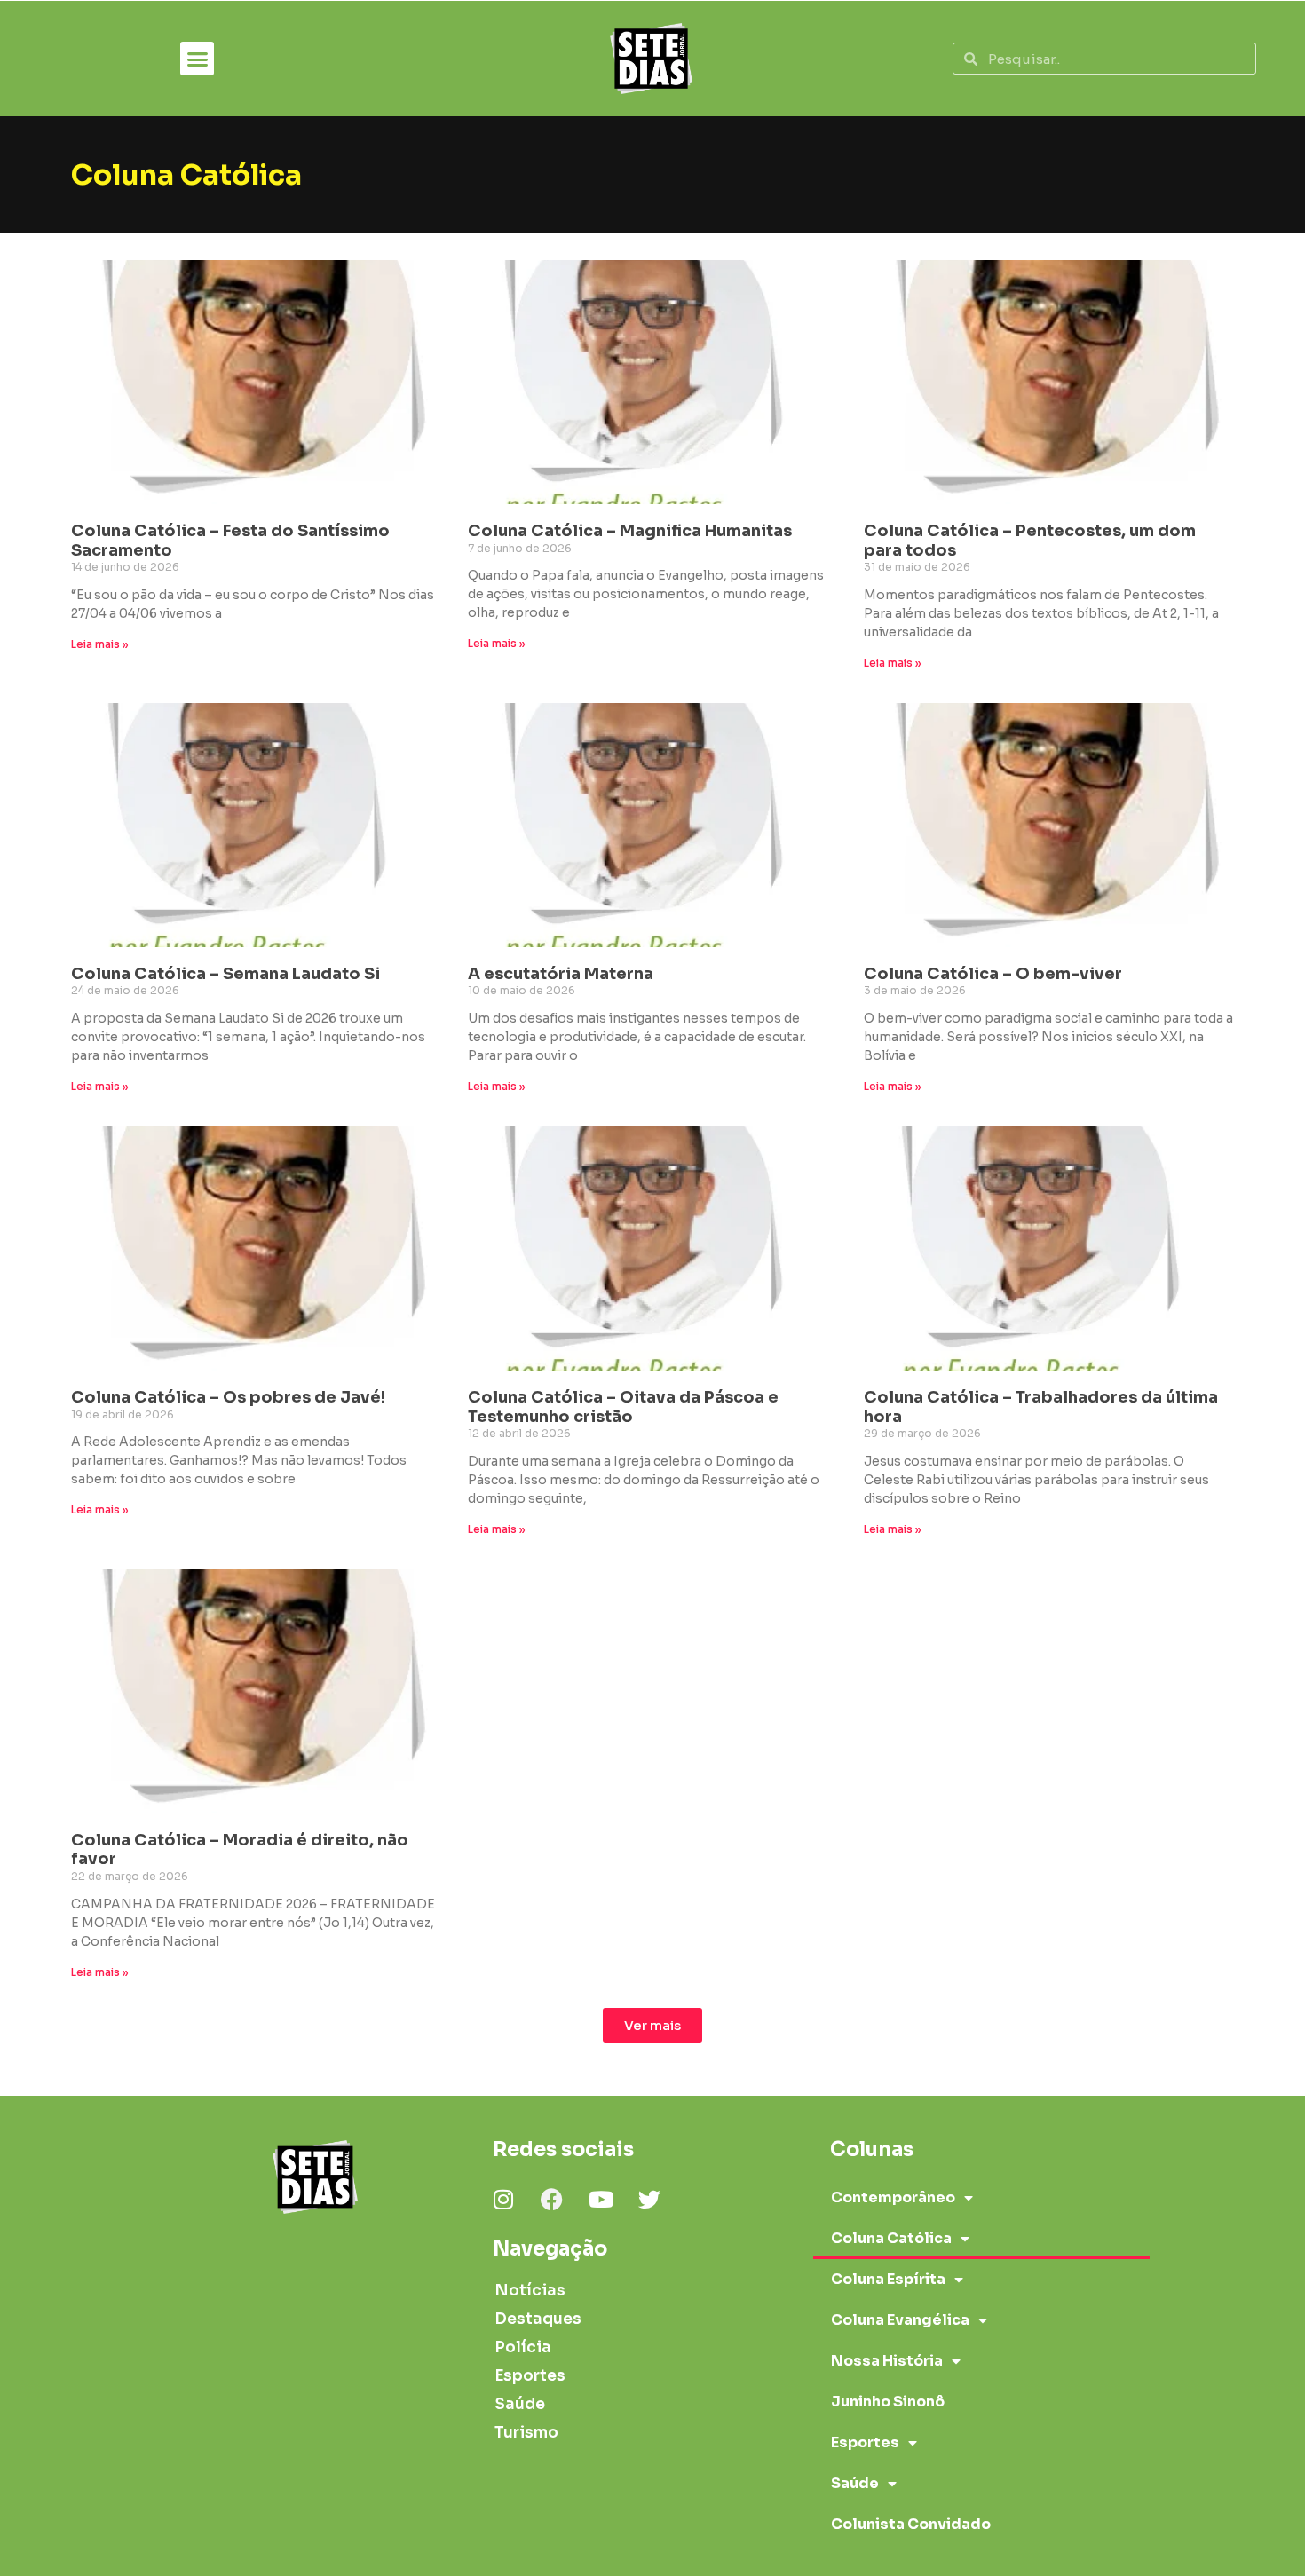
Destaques (538, 2319)
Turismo (526, 2433)
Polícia (523, 2347)
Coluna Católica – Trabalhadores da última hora (1041, 1407)
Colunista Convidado (911, 2524)
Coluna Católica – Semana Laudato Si (225, 974)
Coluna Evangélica (900, 2320)
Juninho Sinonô (888, 2402)
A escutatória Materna (561, 974)
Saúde (520, 2404)
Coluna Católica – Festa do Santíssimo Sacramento (230, 541)
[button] (197, 59)
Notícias (530, 2291)
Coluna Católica (891, 2238)
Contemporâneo (893, 2197)
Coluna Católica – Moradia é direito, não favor (240, 1850)
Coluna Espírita (888, 2279)
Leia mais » (100, 644)
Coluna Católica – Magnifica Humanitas (630, 531)
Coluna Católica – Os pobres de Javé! (228, 1397)
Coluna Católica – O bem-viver (993, 974)
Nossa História (887, 2361)
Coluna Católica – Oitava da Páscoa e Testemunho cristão (623, 1407)
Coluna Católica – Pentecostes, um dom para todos (1030, 541)
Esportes (530, 2376)
